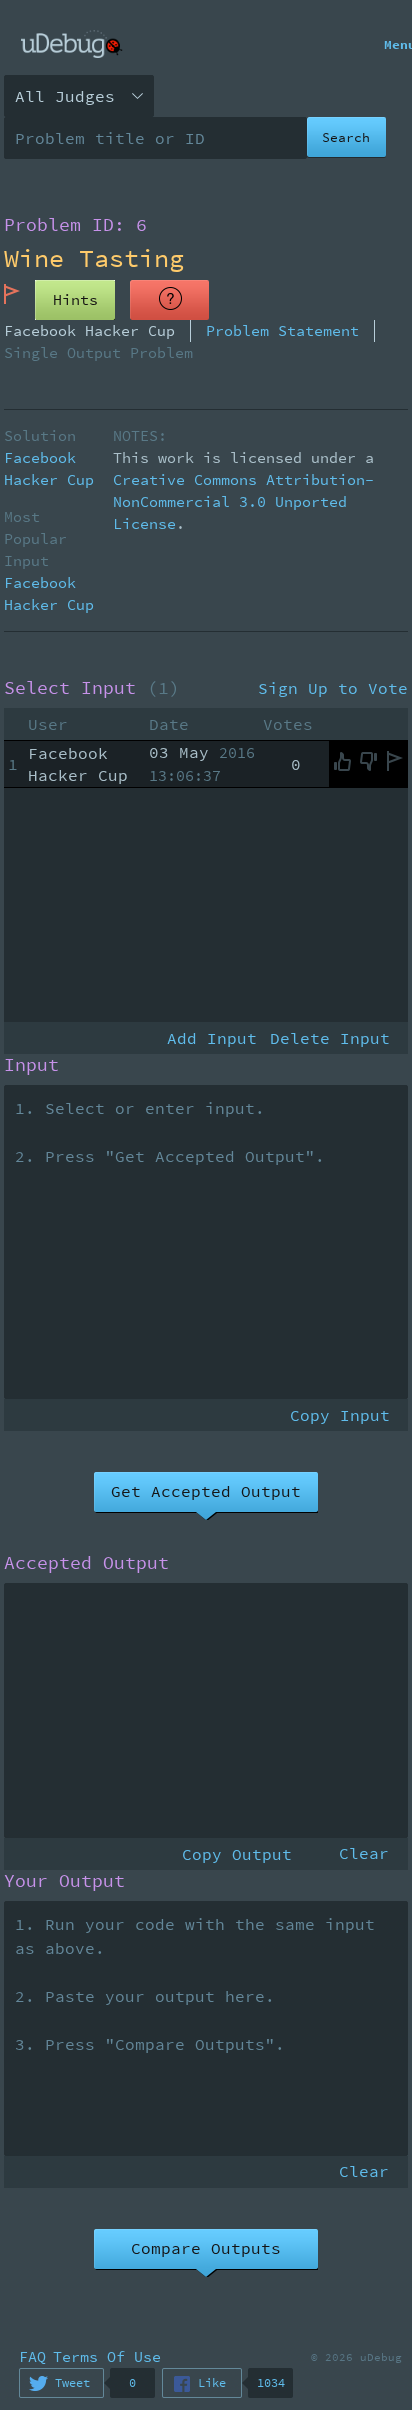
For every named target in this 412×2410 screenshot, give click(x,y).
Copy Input (340, 1415)
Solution (40, 435)
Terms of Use (107, 2356)
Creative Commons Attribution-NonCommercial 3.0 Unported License (243, 501)
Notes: (140, 435)
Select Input (92, 688)
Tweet (72, 2382)
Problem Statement (282, 330)
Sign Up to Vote (333, 688)
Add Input (212, 1038)
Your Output (64, 1881)
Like (212, 2382)
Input (31, 1065)
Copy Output (237, 1854)
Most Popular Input (35, 538)
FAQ (32, 2356)
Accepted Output (86, 1563)
